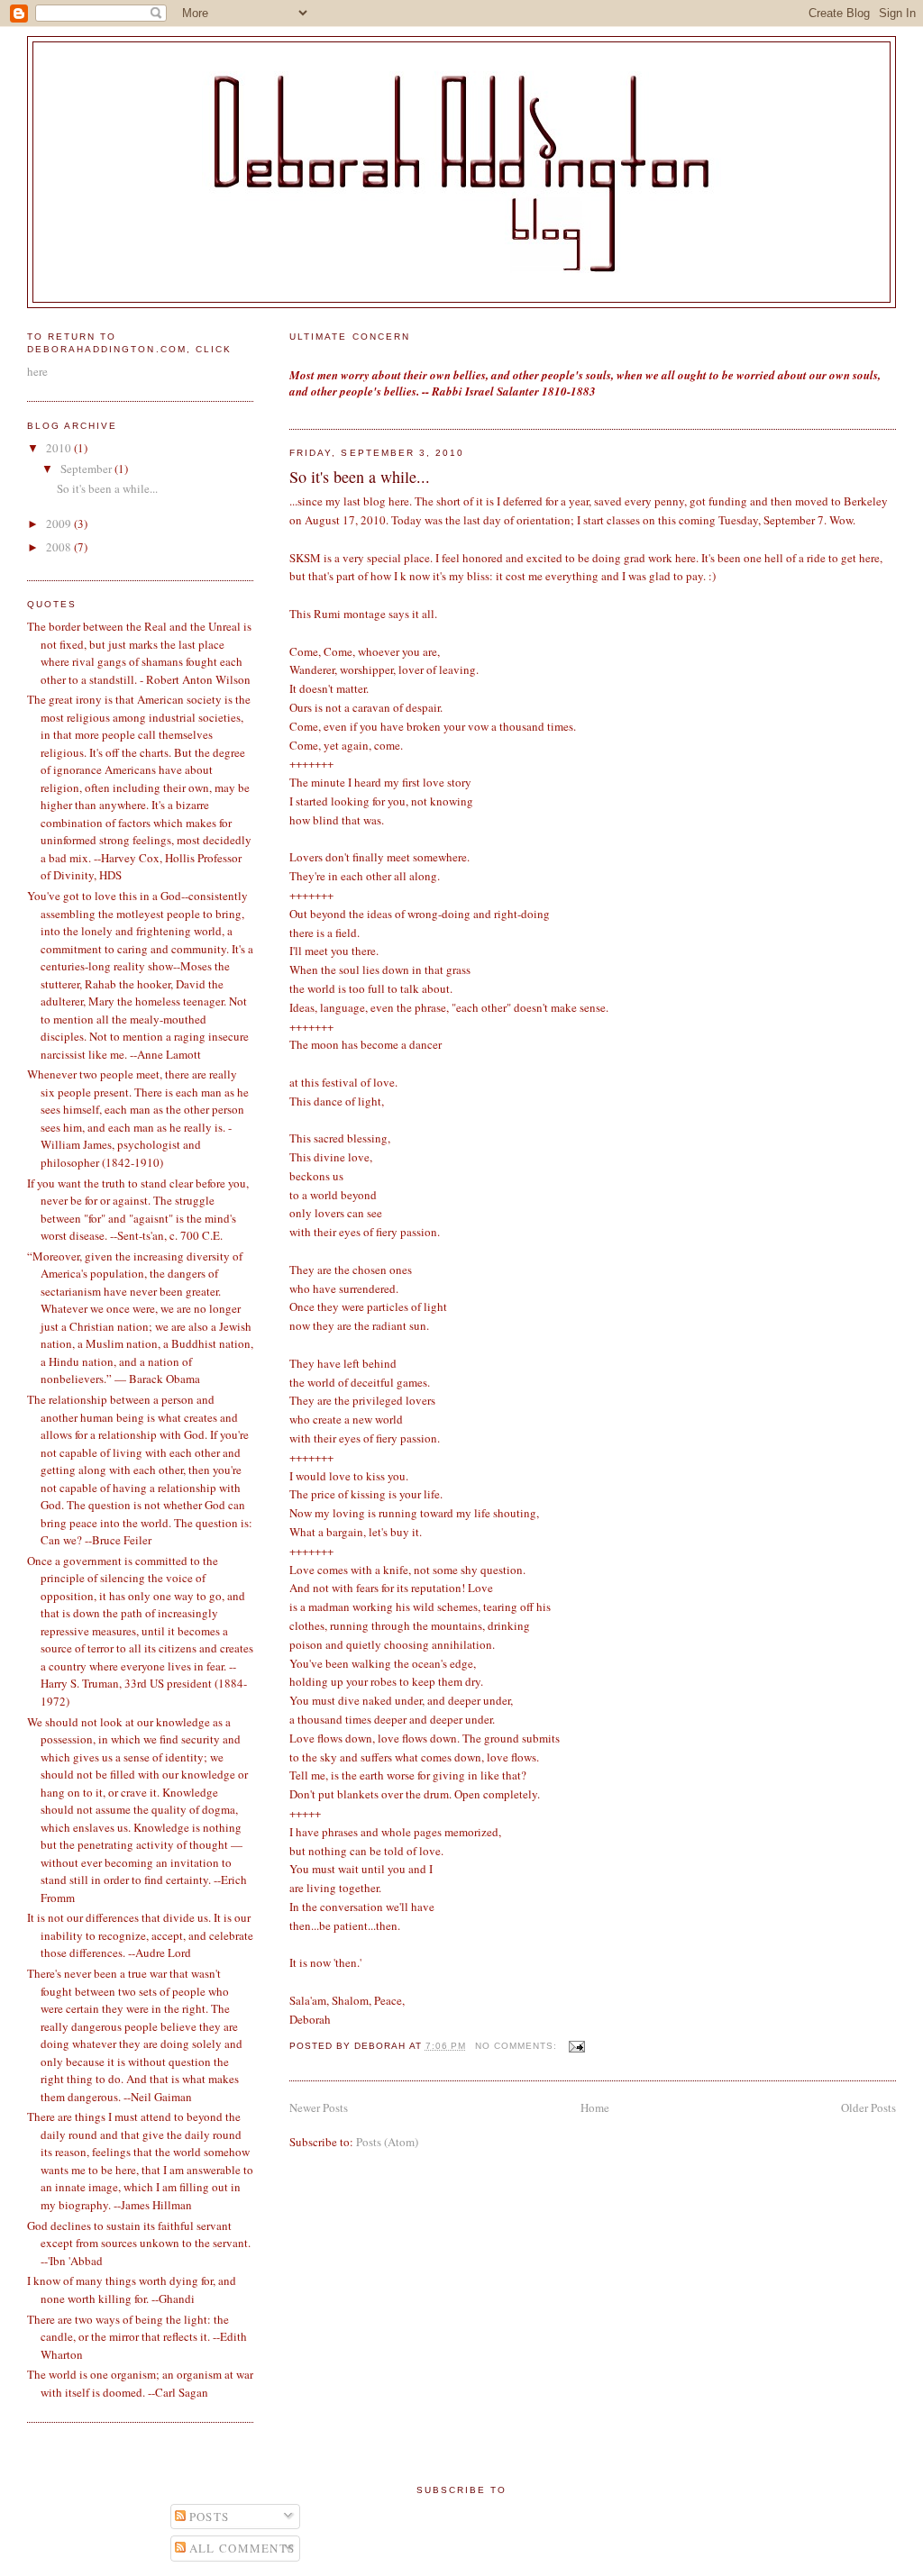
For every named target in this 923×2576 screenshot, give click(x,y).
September (87, 469)
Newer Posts (319, 2107)
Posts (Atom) (387, 2142)
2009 (60, 523)
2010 (60, 448)
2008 (60, 547)
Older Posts (868, 2107)
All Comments (241, 2548)
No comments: (518, 2046)
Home (595, 2107)
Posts (208, 2517)
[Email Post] (576, 2046)
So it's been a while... (360, 477)
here (37, 371)
